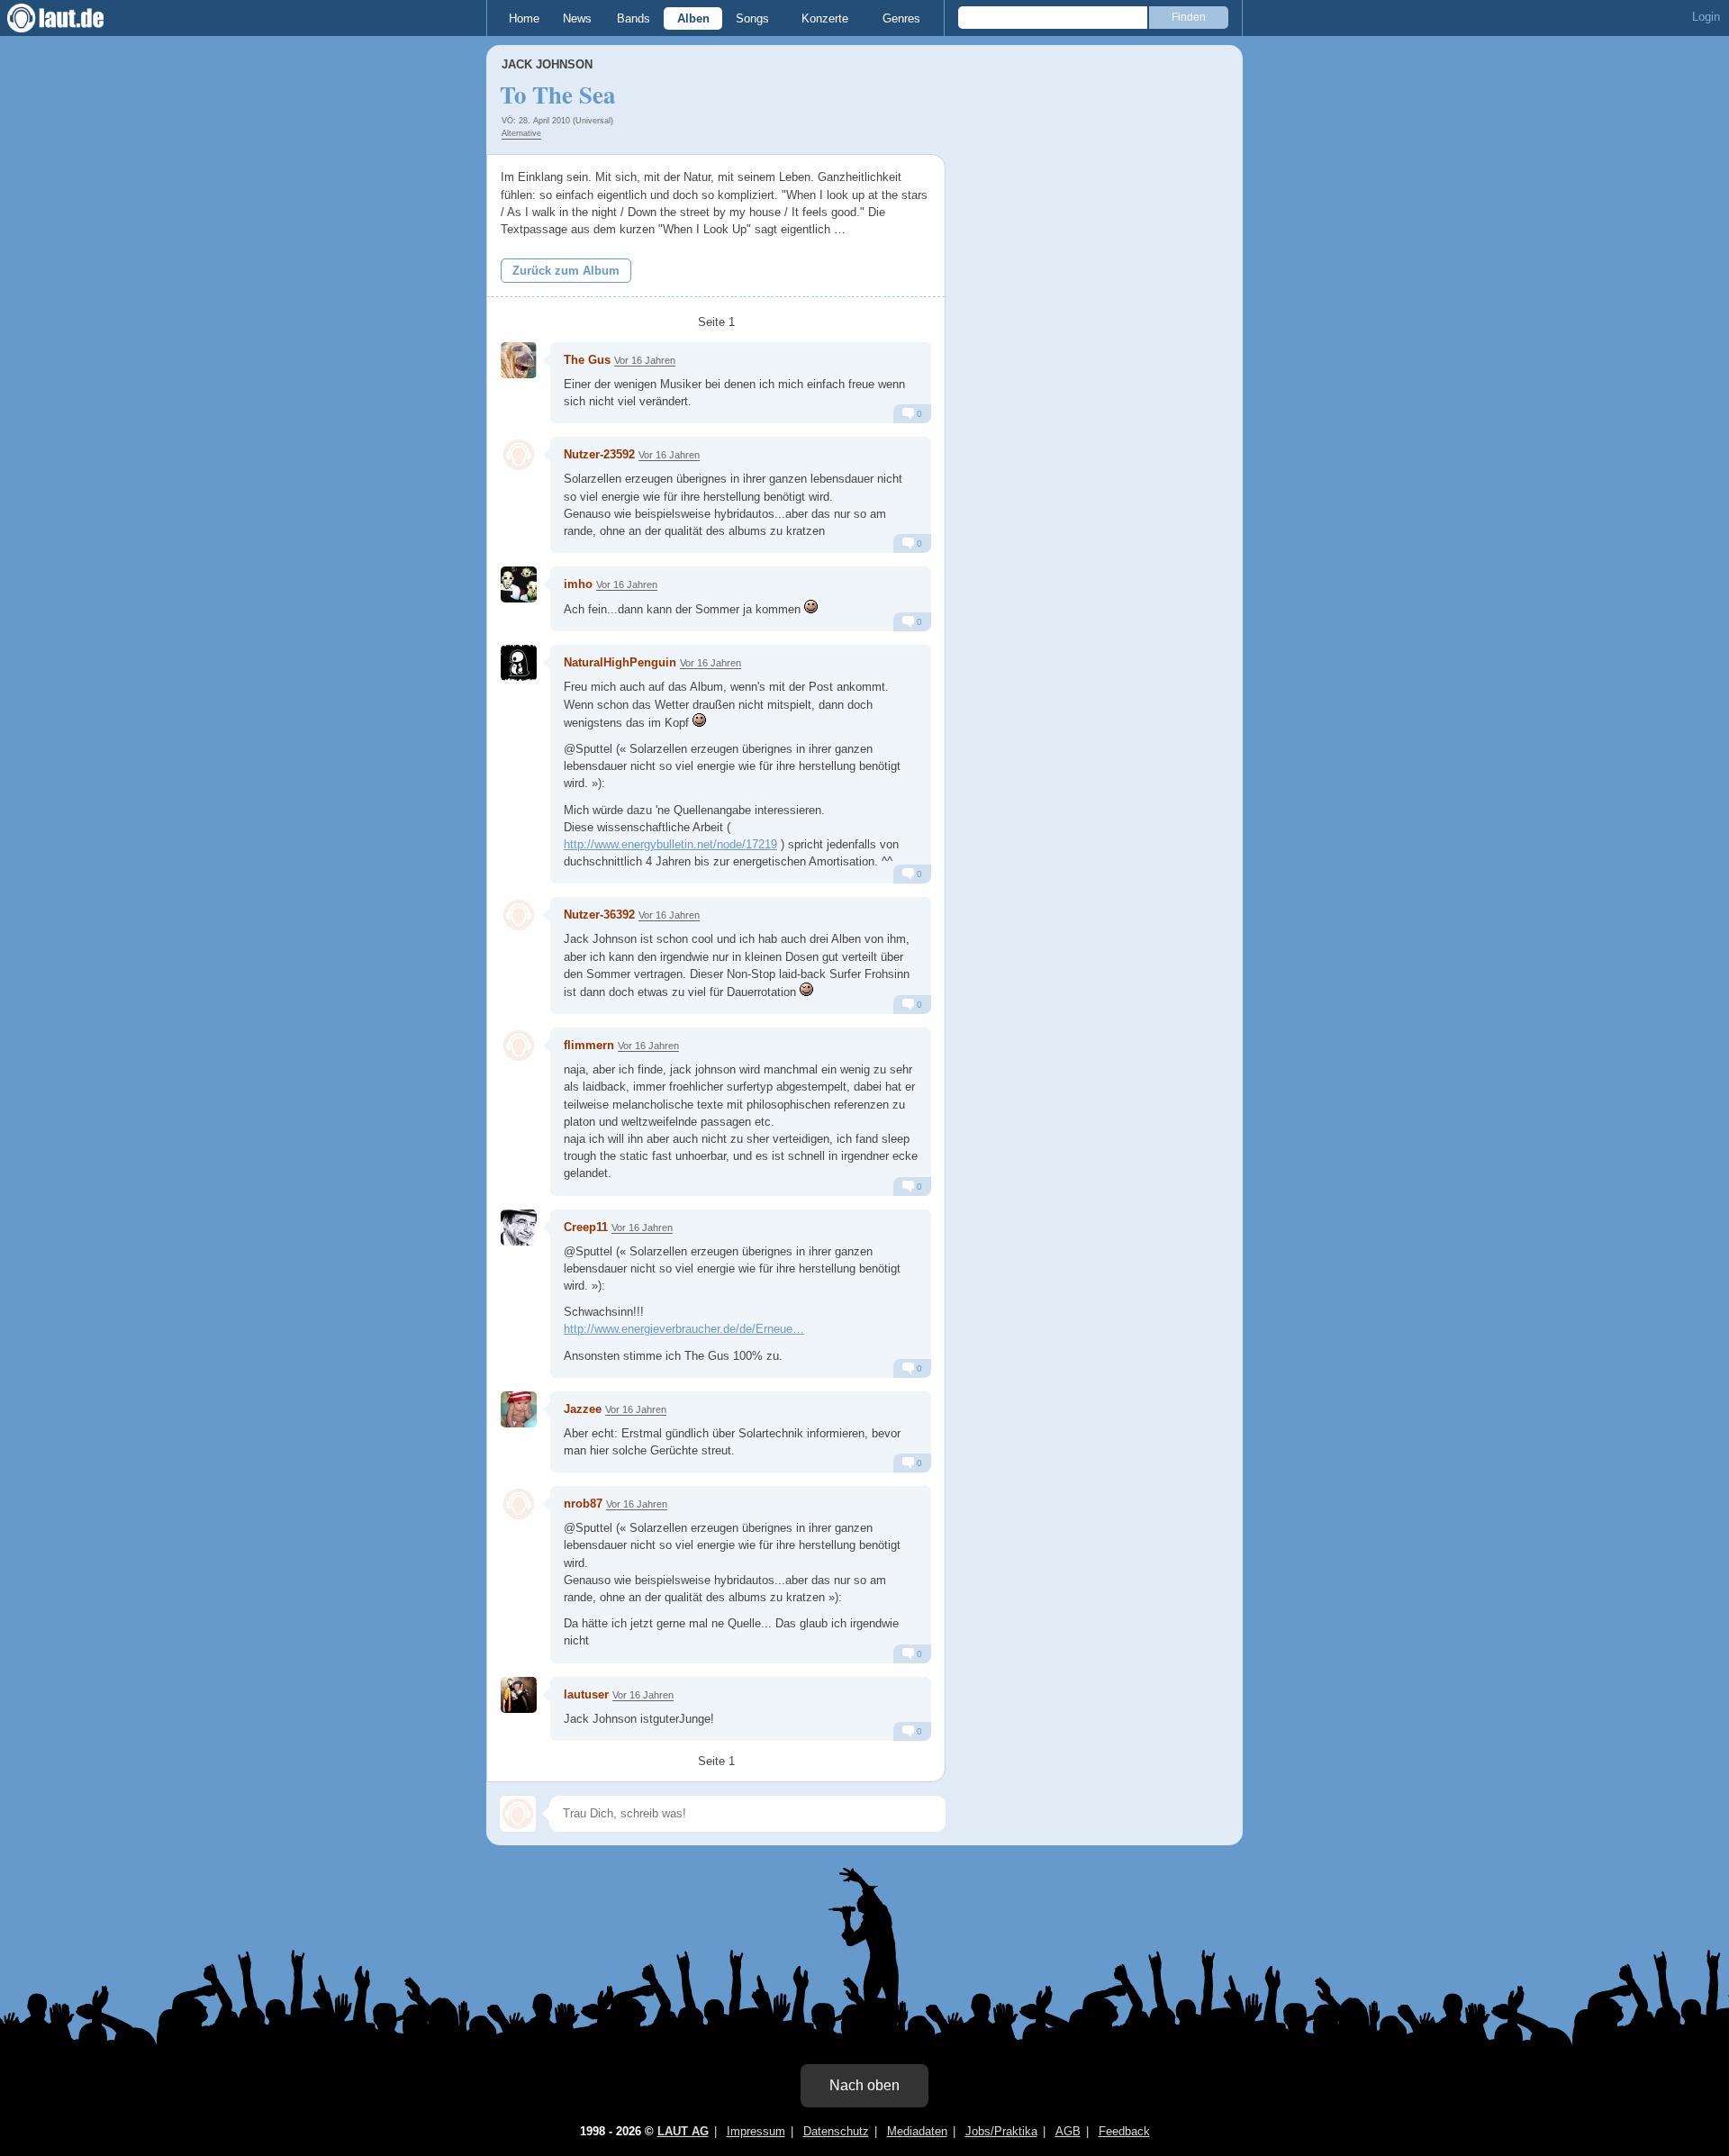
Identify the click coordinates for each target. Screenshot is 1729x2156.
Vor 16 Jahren (645, 360)
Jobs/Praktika (1001, 2131)
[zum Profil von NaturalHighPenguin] (519, 663)
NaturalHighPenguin (620, 662)
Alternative (521, 133)
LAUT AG (683, 2131)
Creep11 (586, 1227)
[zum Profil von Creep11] (519, 1227)
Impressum (756, 2131)
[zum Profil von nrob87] (519, 1504)
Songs (752, 18)
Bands (634, 18)
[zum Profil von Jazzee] (519, 1409)
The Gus (587, 360)
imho (578, 584)
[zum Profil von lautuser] (519, 1695)
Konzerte (825, 18)
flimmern (589, 1045)
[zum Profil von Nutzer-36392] (519, 915)
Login (1706, 17)
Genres (901, 18)
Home (524, 18)
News (577, 18)
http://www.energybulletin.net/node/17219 (670, 844)
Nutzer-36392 (599, 915)
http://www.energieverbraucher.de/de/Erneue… (684, 1329)
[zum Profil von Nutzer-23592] (519, 455)
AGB (1068, 2131)
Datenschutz (836, 2131)
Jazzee (583, 1409)
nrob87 (583, 1504)
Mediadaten (917, 2131)
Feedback (1124, 2131)
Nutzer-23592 (599, 454)
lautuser (586, 1694)
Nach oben (864, 2085)
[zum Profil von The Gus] (519, 360)
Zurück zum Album (566, 271)
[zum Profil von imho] (519, 584)
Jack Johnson (547, 64)
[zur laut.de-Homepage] (72, 18)
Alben (693, 18)
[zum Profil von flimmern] (519, 1046)
